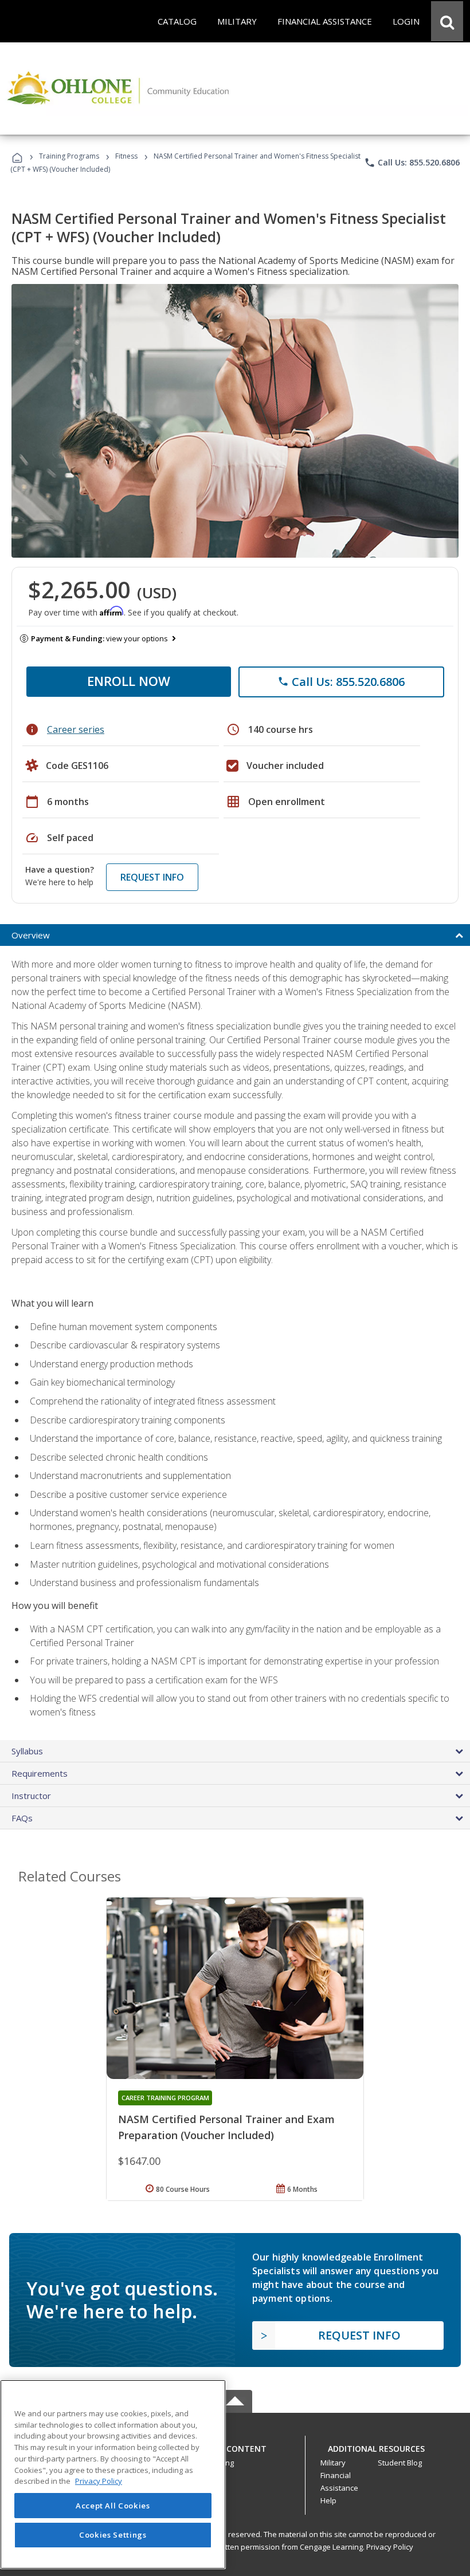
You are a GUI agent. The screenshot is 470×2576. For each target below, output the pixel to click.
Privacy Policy (390, 2547)
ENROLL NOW (129, 681)
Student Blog (400, 2463)
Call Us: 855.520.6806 (412, 163)
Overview (31, 935)
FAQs (22, 1818)
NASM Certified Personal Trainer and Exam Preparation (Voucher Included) (226, 2127)
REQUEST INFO (152, 877)
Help (328, 2500)
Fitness (126, 156)
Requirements (40, 1773)
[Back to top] (235, 2446)
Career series (76, 729)
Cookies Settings (113, 2535)
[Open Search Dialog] (447, 21)
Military (333, 2463)
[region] (113, 2474)
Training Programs (69, 156)
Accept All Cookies (113, 2506)
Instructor (31, 1796)
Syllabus (27, 1751)
